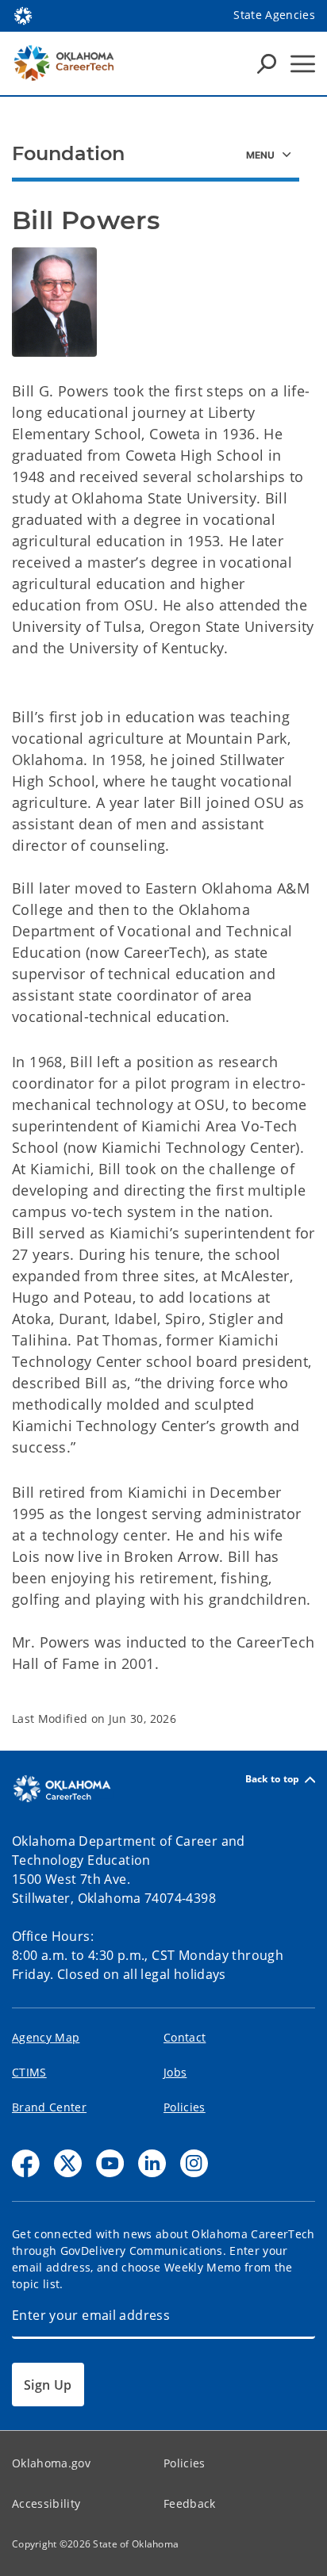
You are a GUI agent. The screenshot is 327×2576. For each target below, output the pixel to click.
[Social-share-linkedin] (152, 2163)
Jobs (175, 2072)
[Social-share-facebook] (26, 2163)
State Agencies (274, 15)
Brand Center (49, 2107)
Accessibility (46, 2503)
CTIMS (29, 2072)
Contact (185, 2037)
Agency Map (46, 2037)
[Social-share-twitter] (68, 2163)
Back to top (273, 1780)
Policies (185, 2107)
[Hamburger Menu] (303, 64)
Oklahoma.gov (51, 2463)
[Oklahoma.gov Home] (23, 14)
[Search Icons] (267, 63)
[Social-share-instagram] (194, 2163)
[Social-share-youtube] (110, 2163)
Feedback (190, 2503)
